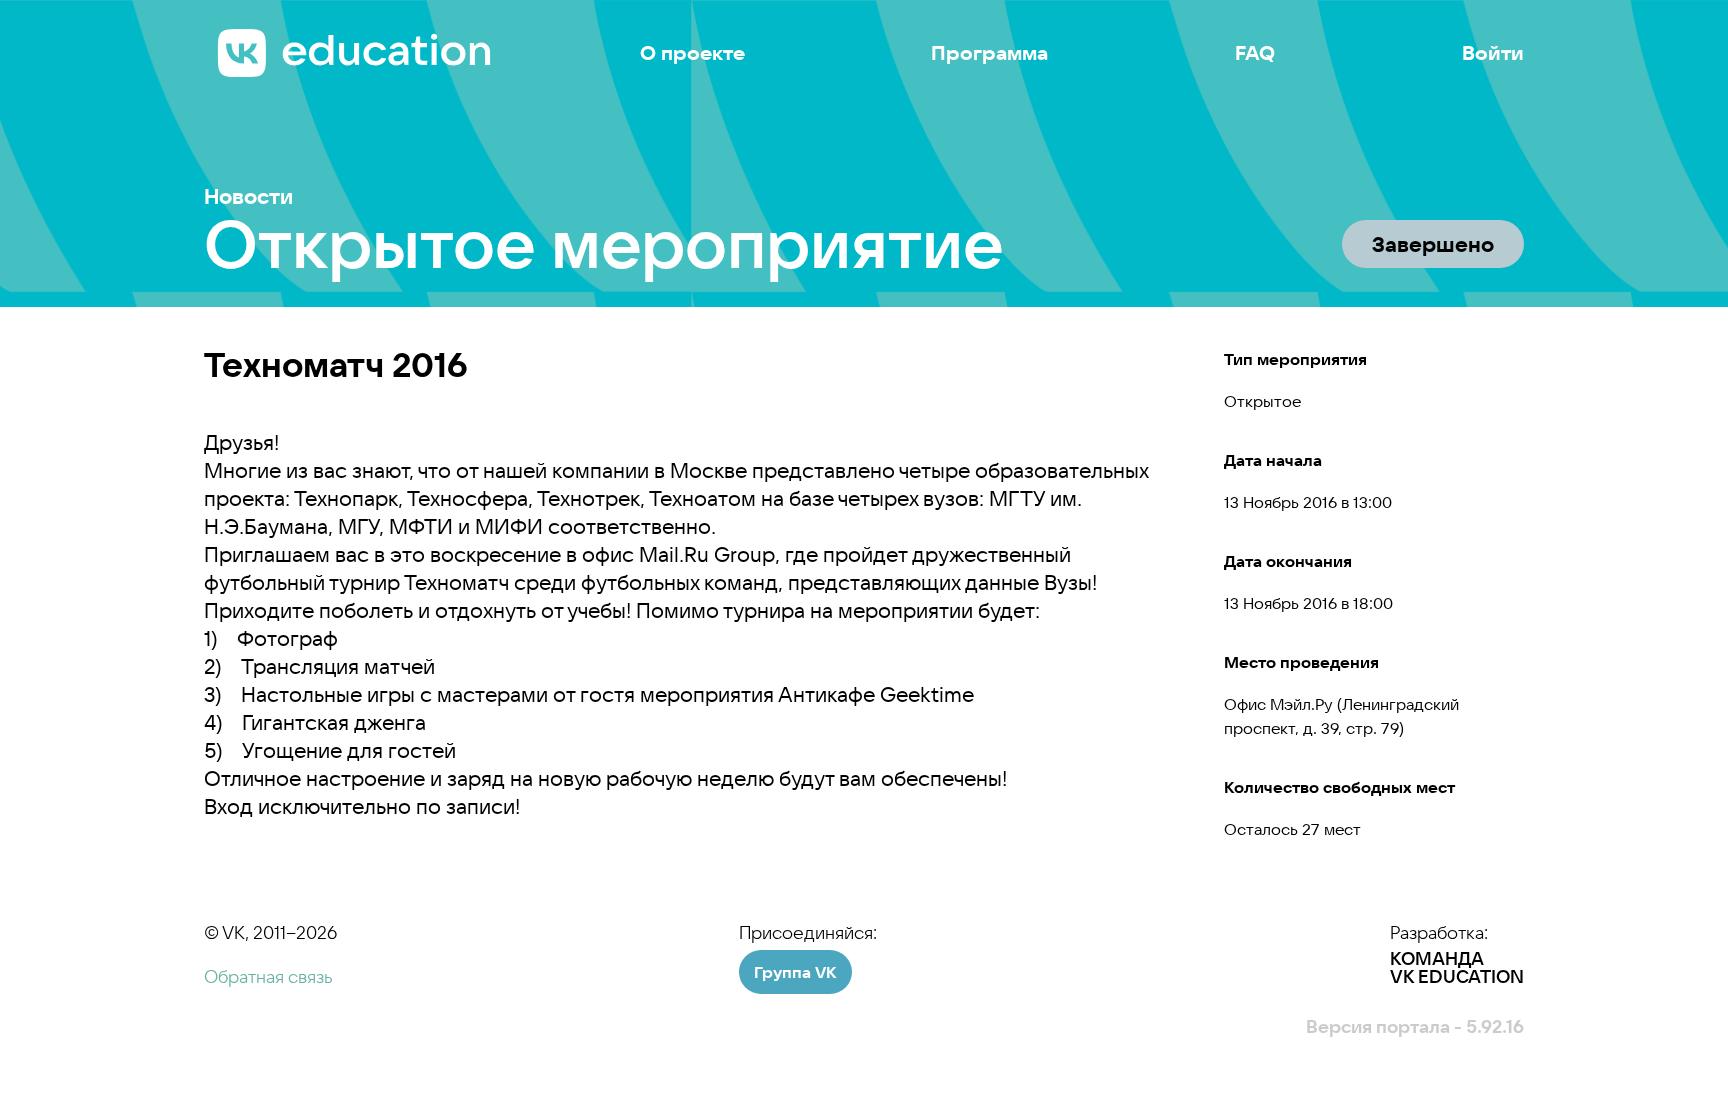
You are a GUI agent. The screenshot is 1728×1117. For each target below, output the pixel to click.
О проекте (692, 53)
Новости (248, 196)
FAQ (1255, 53)
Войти (1493, 53)
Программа (989, 53)
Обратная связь (268, 976)
